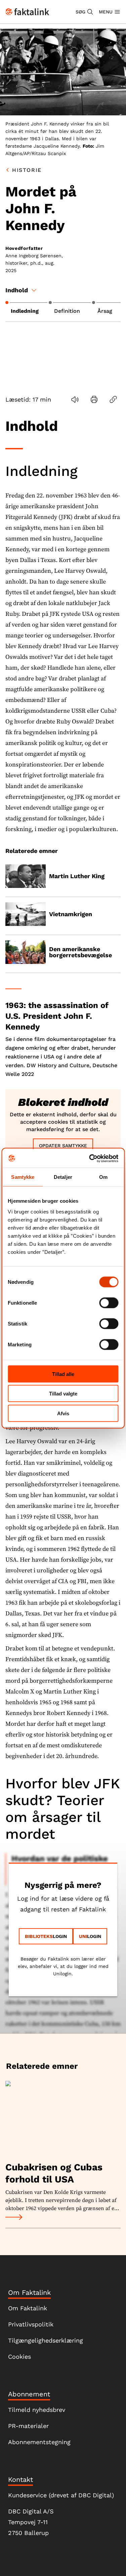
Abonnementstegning (39, 2442)
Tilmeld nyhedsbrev (37, 2410)
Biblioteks (39, 1936)
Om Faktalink (28, 2308)
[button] (85, 12)
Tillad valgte (63, 1394)
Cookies (19, 2357)
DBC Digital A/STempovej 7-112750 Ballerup (31, 2522)
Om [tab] (103, 1177)
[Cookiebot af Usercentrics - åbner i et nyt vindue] (90, 1158)
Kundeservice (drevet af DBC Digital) (61, 2495)
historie (27, 170)
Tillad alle (63, 1374)
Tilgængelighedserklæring (46, 2340)
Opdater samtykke (63, 1146)
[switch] (109, 1303)
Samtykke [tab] (23, 1177)
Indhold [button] (17, 290)
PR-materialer (28, 2426)
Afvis (63, 1413)
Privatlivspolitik (31, 2324)
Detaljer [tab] (63, 1177)
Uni (83, 1936)
